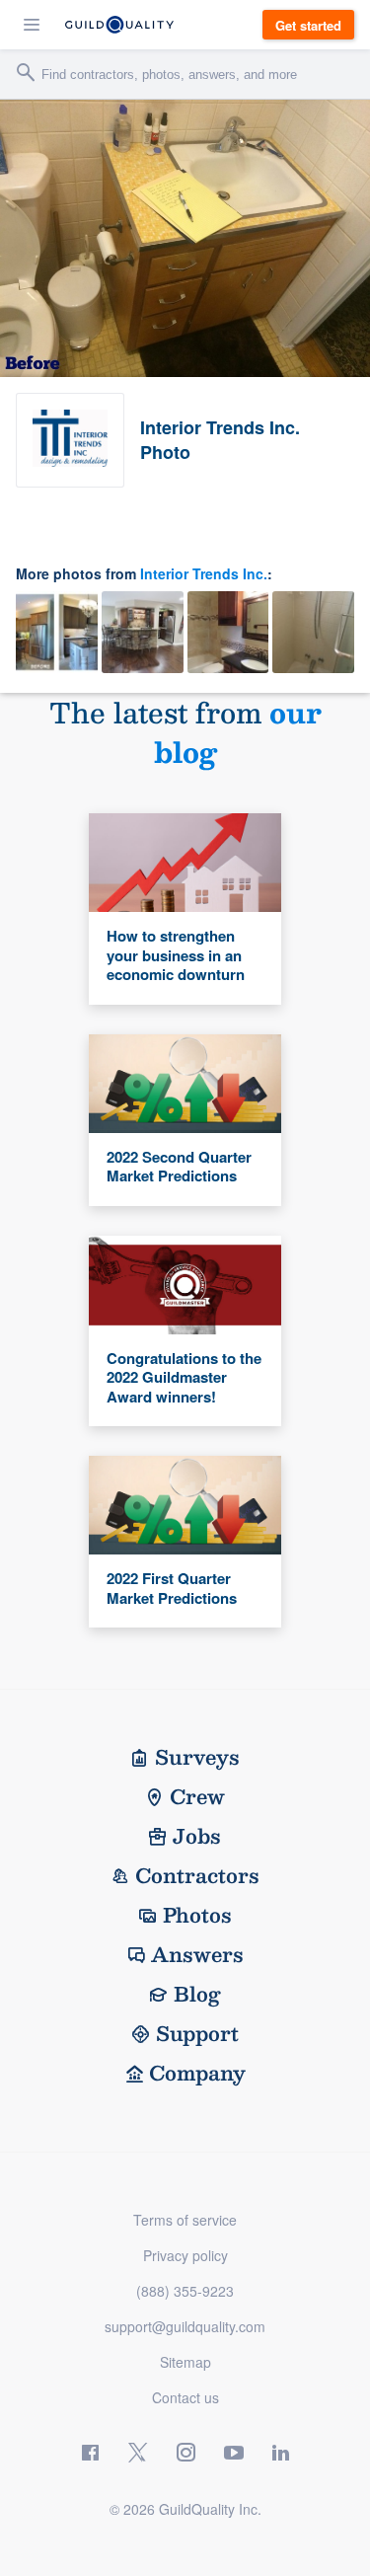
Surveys (197, 1757)
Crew (197, 1796)
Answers (197, 1954)
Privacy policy (185, 2255)
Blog (197, 1994)
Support (197, 2033)
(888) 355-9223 (185, 2291)
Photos (197, 1915)
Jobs (197, 1836)
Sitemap (185, 2362)
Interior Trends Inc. (204, 573)
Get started (308, 25)
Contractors (197, 1875)
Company (197, 2073)
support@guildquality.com (185, 2326)
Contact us (185, 2397)
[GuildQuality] (119, 25)
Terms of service (185, 2220)
